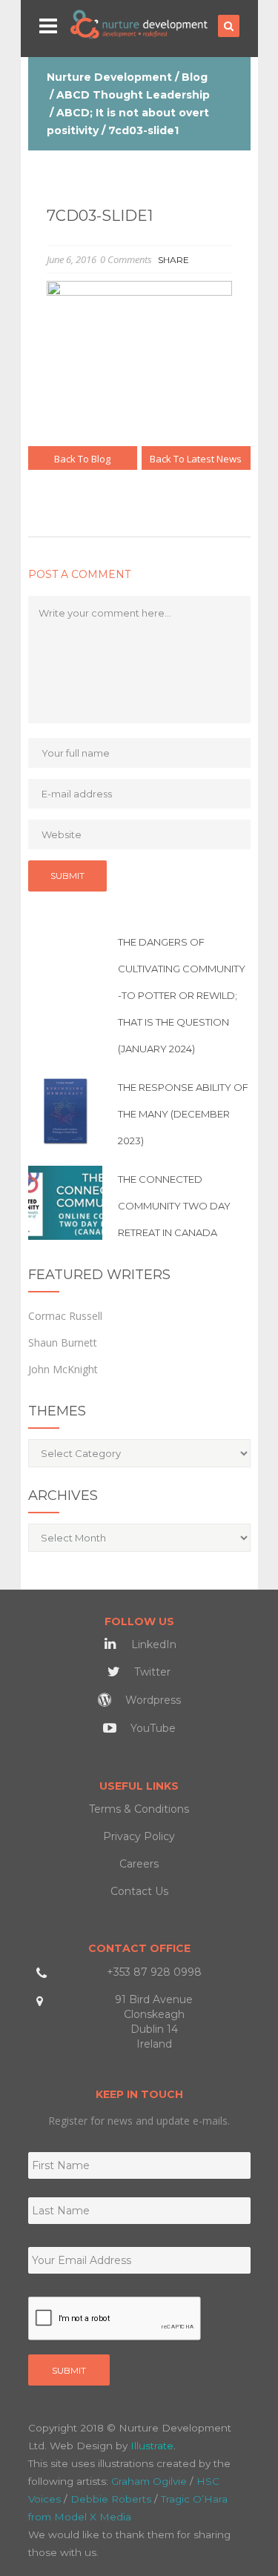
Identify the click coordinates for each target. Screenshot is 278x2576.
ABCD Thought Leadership (133, 95)
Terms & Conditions (139, 1809)
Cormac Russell (65, 1316)
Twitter (151, 1672)
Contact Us (139, 1891)
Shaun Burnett (63, 1342)
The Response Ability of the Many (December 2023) (183, 1114)
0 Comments (126, 259)
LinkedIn (152, 1644)
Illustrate (152, 2446)
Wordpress (152, 1700)
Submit (69, 2370)
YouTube (152, 1728)
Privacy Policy (139, 1836)
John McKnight (63, 1369)
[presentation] (115, 2319)
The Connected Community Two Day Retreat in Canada (174, 1206)
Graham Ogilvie (149, 2481)
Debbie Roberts (111, 2499)
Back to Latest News (196, 459)
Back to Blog (82, 459)
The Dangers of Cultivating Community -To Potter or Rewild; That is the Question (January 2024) (182, 995)
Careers (139, 1864)
